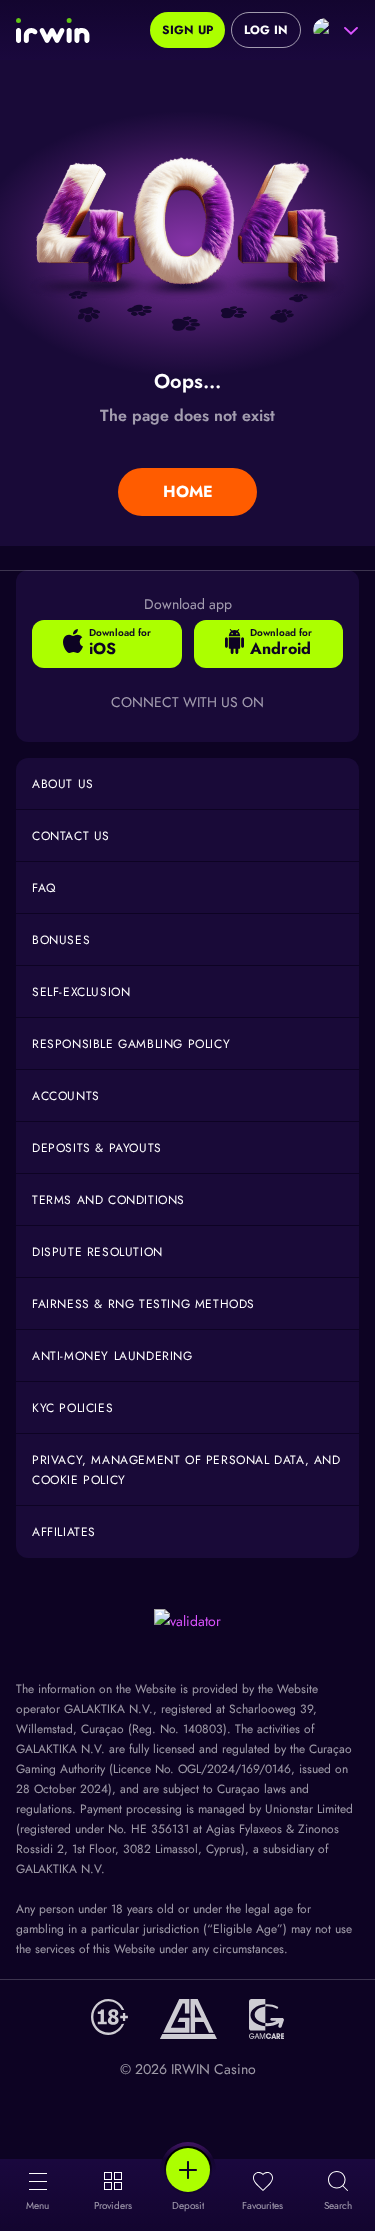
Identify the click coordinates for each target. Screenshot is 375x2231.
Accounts (66, 1096)
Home (188, 491)
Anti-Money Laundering (112, 1356)
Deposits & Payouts (97, 1148)
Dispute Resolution (97, 1252)
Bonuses (61, 940)
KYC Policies (72, 1408)
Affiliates (64, 1532)
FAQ (44, 888)
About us (63, 784)
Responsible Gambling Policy (131, 1044)
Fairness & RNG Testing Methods (143, 1304)
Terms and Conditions (108, 1200)
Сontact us (71, 836)
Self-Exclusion (81, 992)
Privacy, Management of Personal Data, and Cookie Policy (186, 1470)
